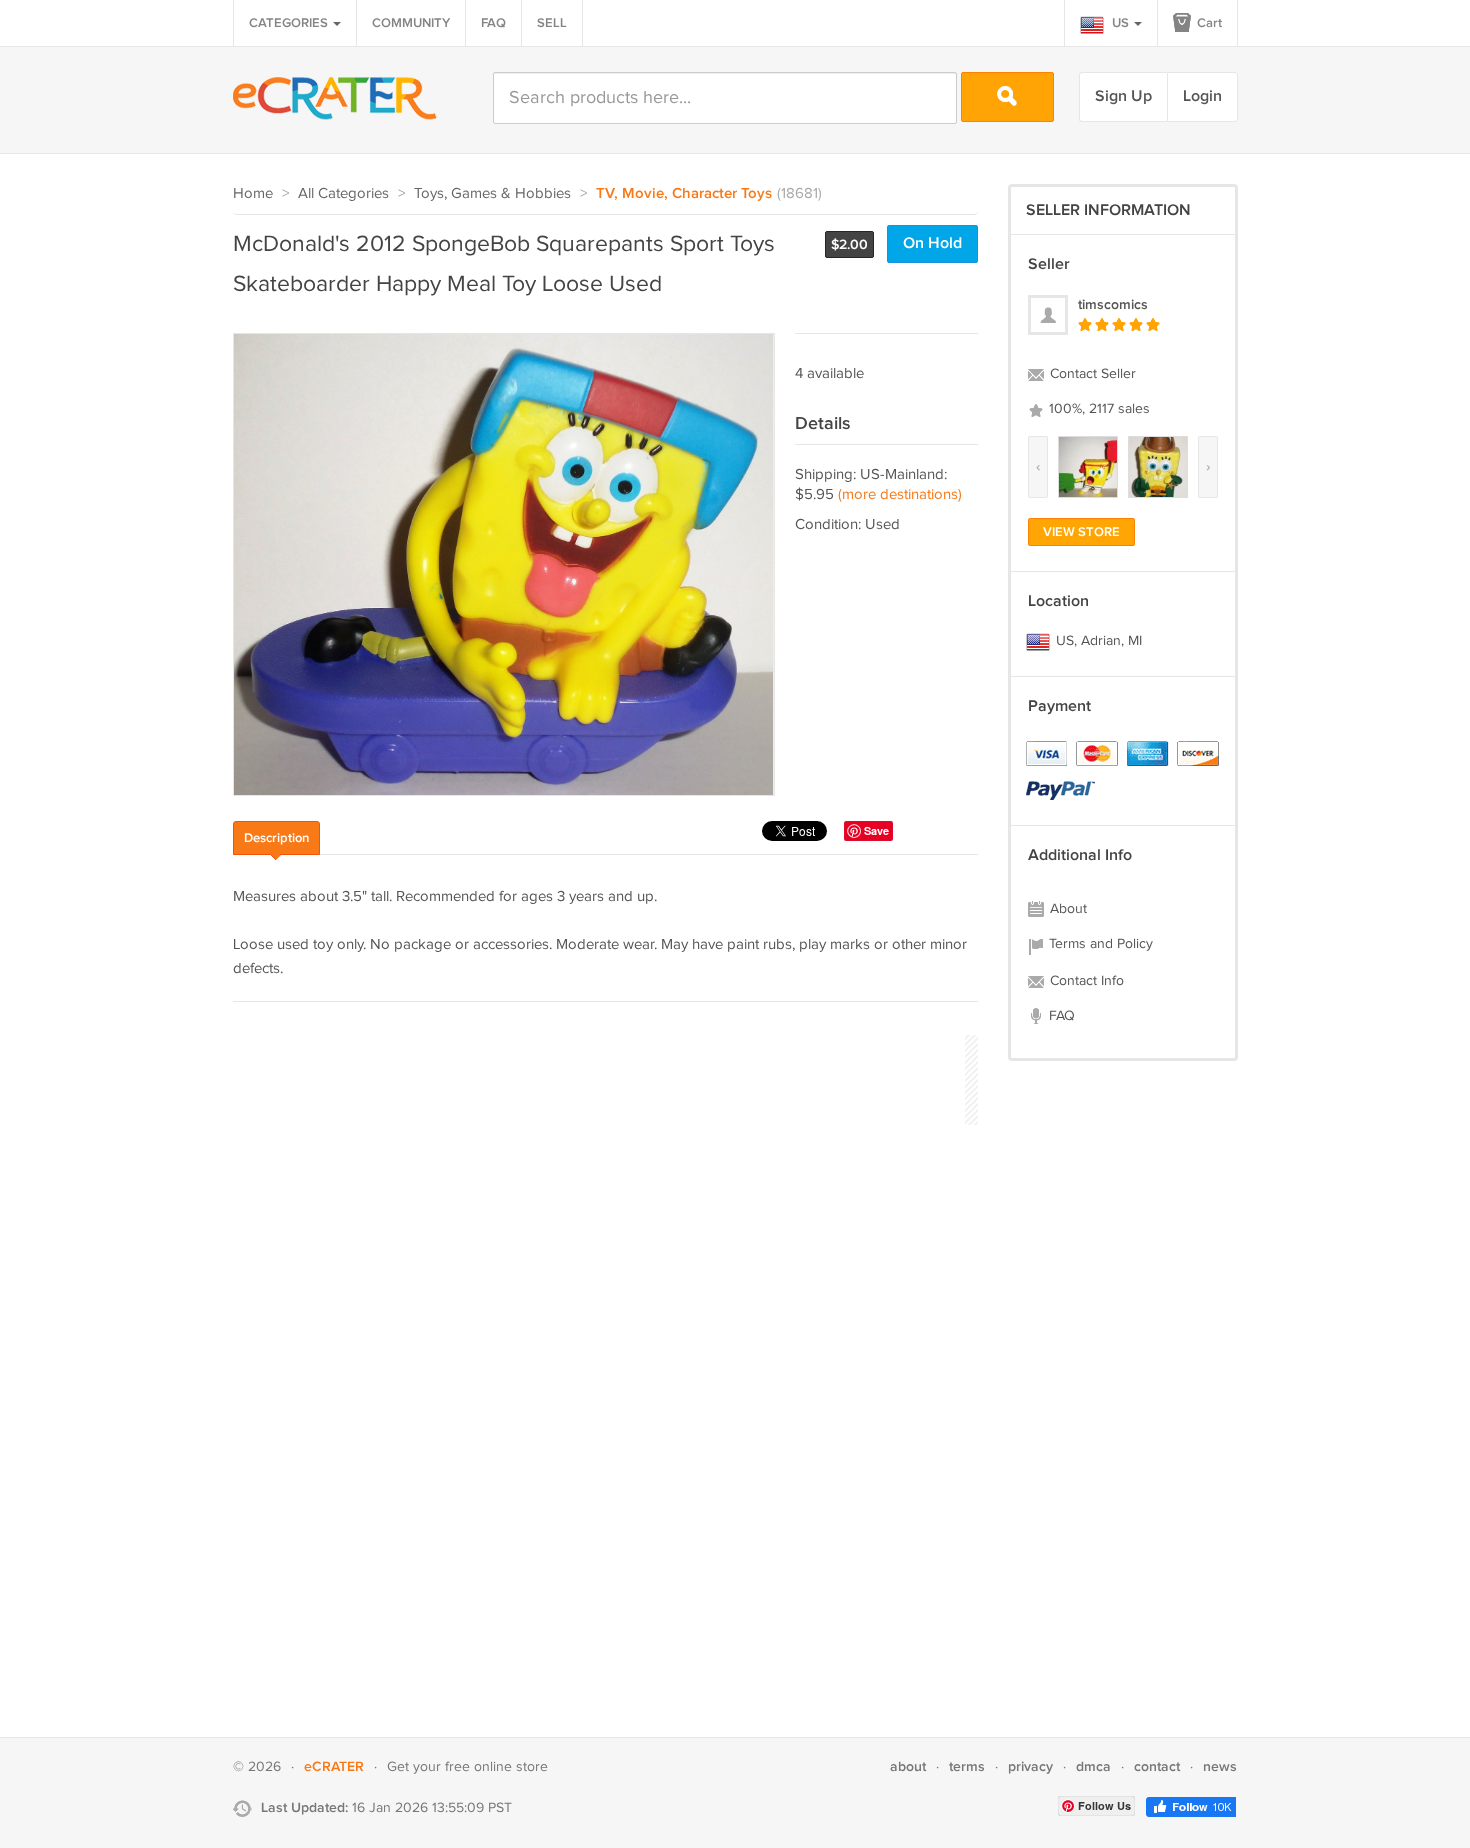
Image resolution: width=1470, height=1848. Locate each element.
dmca (1093, 1766)
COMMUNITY (411, 23)
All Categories (343, 193)
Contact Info (1085, 981)
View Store (1081, 532)
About (1066, 909)
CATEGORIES (290, 23)
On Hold (932, 243)
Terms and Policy (1099, 944)
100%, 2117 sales (1097, 409)
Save (876, 830)
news (1220, 1766)
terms (967, 1766)
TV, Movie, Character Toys (684, 194)
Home (253, 193)
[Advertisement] (597, 1077)
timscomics (1113, 304)
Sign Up (1123, 96)
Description (276, 838)
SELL (552, 23)
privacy (1030, 1766)
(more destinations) (900, 494)
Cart (1208, 23)
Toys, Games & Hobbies (492, 193)
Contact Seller (1091, 374)
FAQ (493, 23)
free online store (496, 1767)
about (908, 1766)
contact (1157, 1766)
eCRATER (334, 1766)
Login (1202, 96)
